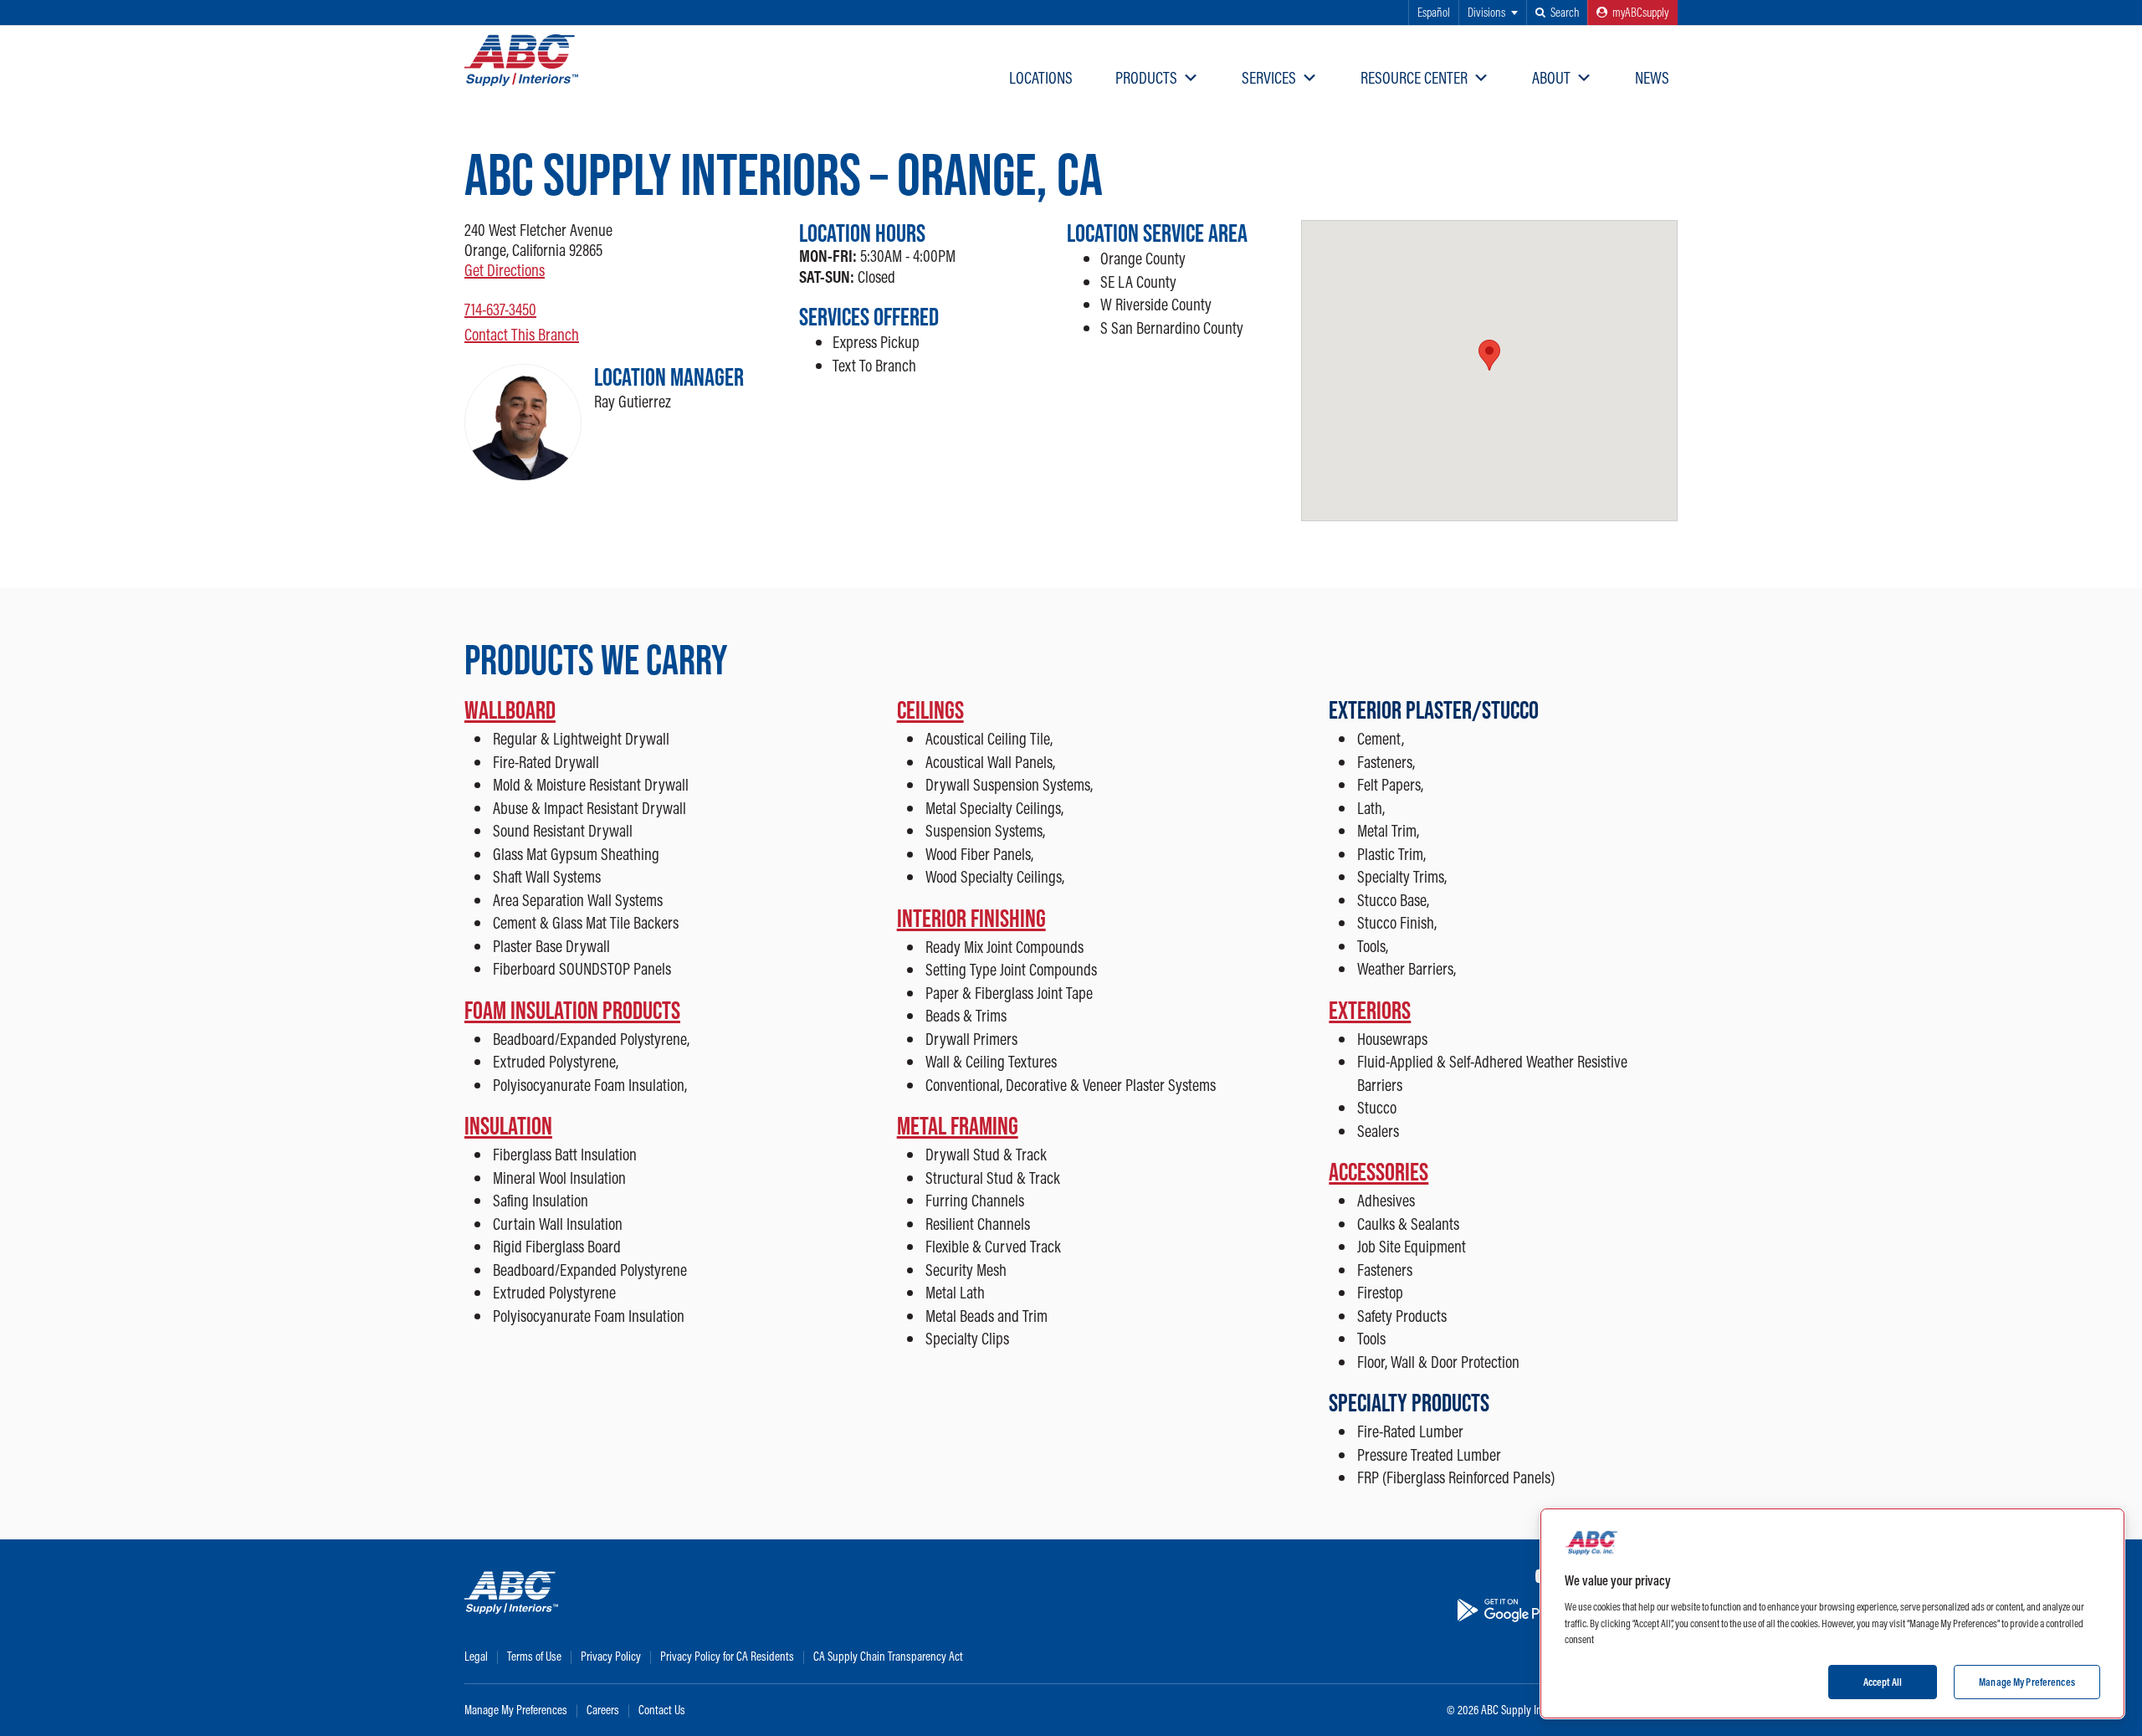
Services (1269, 77)
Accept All (1883, 1681)
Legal (476, 1656)
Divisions (1486, 12)
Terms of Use (534, 1656)
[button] (1557, 13)
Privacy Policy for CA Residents (727, 1656)
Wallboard (510, 709)
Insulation (508, 1125)
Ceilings (930, 709)
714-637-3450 (500, 309)
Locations (1041, 77)
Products (1146, 77)
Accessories (1378, 1171)
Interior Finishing (971, 918)
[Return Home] (521, 60)
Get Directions (505, 270)
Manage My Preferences (516, 1710)
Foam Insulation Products (572, 1010)
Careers (603, 1710)
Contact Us (662, 1710)
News (1652, 77)
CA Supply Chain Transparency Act (888, 1656)
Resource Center (1414, 77)
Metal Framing (958, 1125)
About (1551, 77)
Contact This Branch (522, 334)
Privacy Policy (611, 1656)
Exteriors (1370, 1010)
